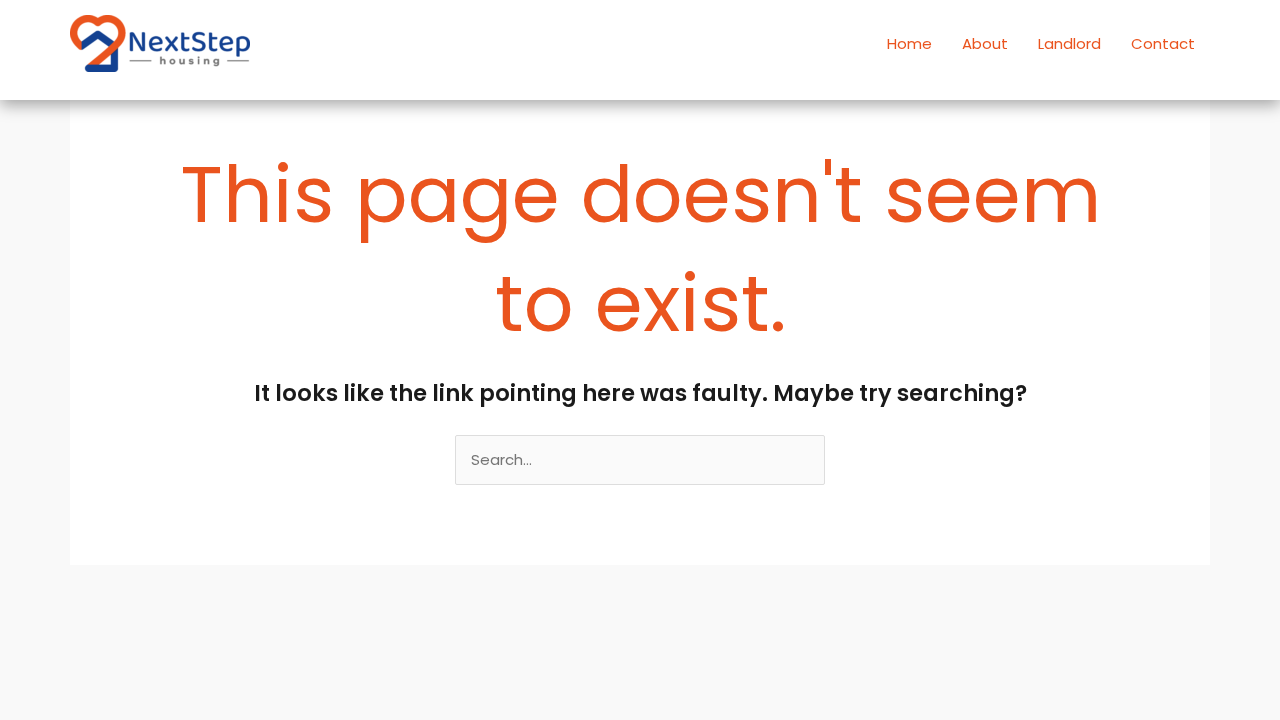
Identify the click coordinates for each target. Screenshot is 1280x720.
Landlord (1069, 43)
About (985, 43)
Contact (1163, 43)
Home (909, 43)
